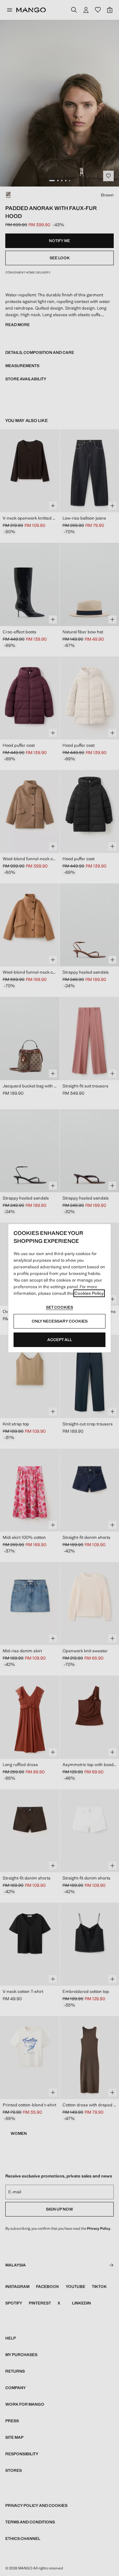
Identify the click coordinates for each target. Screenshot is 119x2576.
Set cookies (59, 1307)
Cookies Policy (89, 1293)
